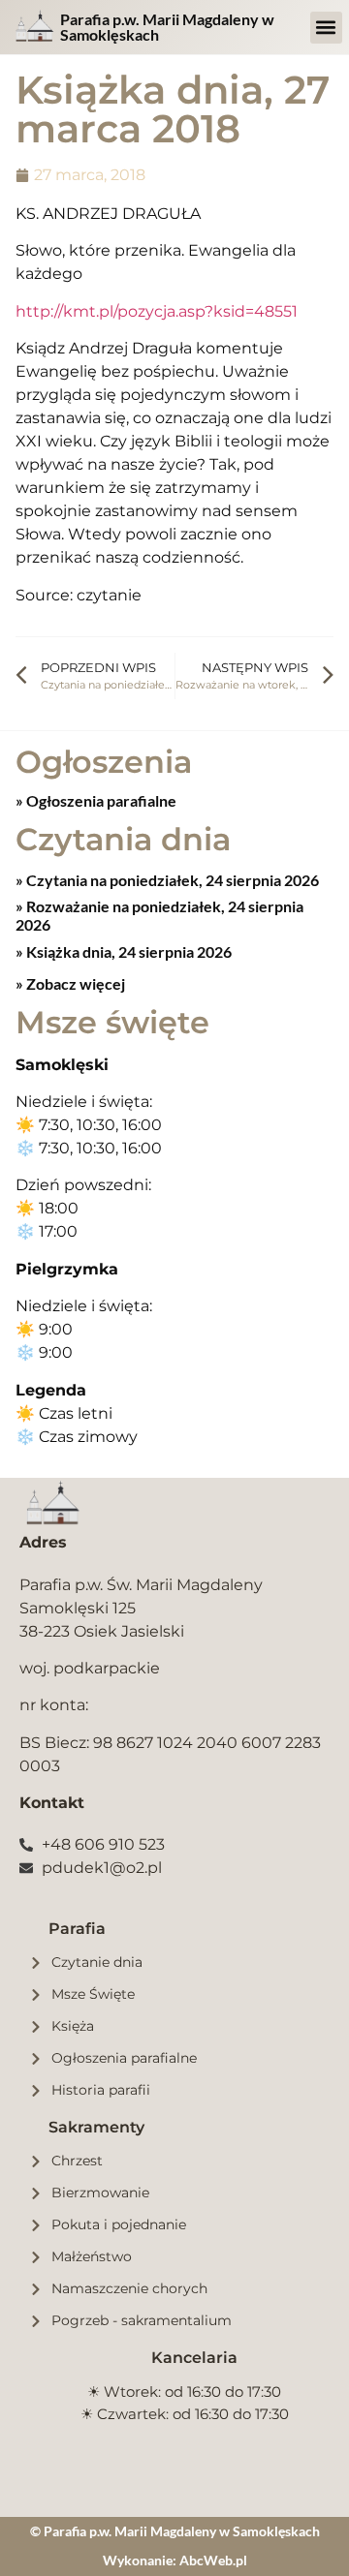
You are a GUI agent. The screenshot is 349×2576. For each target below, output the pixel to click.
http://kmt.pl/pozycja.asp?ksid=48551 (157, 311)
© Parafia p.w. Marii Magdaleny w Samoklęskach (175, 2531)
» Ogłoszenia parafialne (96, 800)
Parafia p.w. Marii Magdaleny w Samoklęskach (167, 27)
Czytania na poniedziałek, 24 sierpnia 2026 (171, 880)
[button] (326, 28)
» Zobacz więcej (70, 983)
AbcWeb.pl (213, 2560)
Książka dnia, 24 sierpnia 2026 (127, 951)
